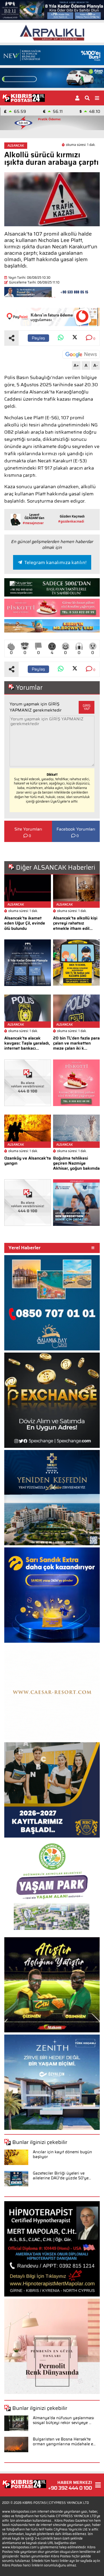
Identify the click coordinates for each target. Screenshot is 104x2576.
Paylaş (38, 338)
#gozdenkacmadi (71, 521)
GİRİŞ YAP (87, 707)
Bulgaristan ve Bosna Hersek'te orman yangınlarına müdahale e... (64, 2442)
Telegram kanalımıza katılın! (55, 562)
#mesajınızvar (33, 523)
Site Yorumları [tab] (28, 829)
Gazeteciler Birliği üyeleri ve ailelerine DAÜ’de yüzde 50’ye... (62, 2176)
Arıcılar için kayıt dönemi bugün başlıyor (62, 2154)
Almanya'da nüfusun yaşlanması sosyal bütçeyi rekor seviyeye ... (63, 2420)
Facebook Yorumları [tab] (76, 829)
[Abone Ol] (81, 354)
